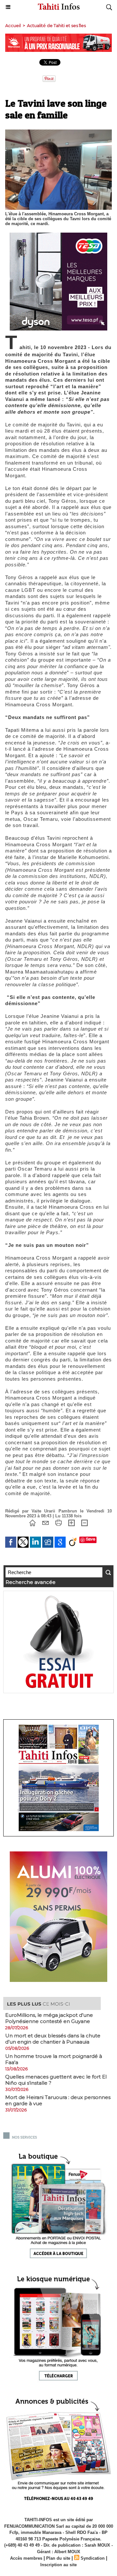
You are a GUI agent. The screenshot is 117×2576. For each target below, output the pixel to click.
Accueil (13, 25)
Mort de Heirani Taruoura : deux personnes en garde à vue (58, 2100)
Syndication (93, 2558)
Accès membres (26, 2558)
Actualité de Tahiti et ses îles (56, 25)
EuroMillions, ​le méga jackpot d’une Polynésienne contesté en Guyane (49, 2018)
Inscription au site (58, 2565)
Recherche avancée (31, 1582)
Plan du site (58, 2558)
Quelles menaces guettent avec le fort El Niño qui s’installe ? (56, 2080)
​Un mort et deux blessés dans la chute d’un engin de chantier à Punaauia (53, 2039)
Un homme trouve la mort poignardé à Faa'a (54, 2059)
